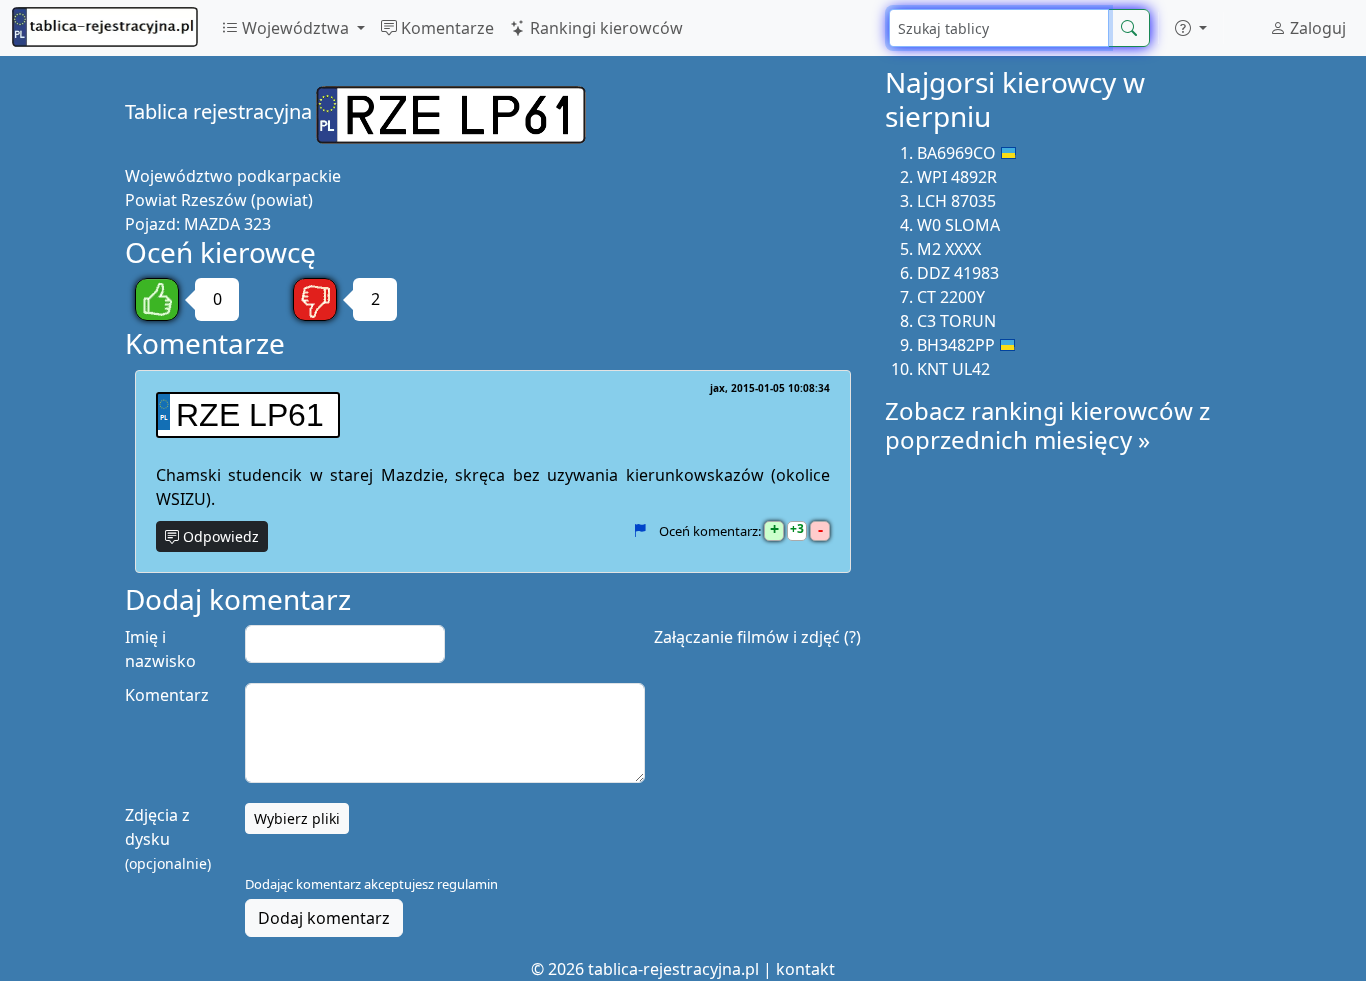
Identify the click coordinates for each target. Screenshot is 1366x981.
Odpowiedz (219, 536)
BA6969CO (956, 153)
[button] (1191, 28)
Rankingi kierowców (604, 28)
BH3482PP (956, 345)
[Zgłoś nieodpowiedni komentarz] (639, 531)
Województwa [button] (295, 28)
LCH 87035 (956, 201)
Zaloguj (1316, 28)
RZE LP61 (250, 415)
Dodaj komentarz (324, 918)
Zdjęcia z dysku (168, 838)
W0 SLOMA (958, 225)
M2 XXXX (949, 249)
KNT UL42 (953, 369)
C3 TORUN (956, 321)
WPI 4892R (957, 177)
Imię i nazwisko (160, 649)
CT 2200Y (951, 297)
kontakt (805, 969)
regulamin (467, 884)
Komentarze (445, 28)
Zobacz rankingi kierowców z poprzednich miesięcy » (1047, 425)
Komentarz (167, 695)
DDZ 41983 (958, 273)
